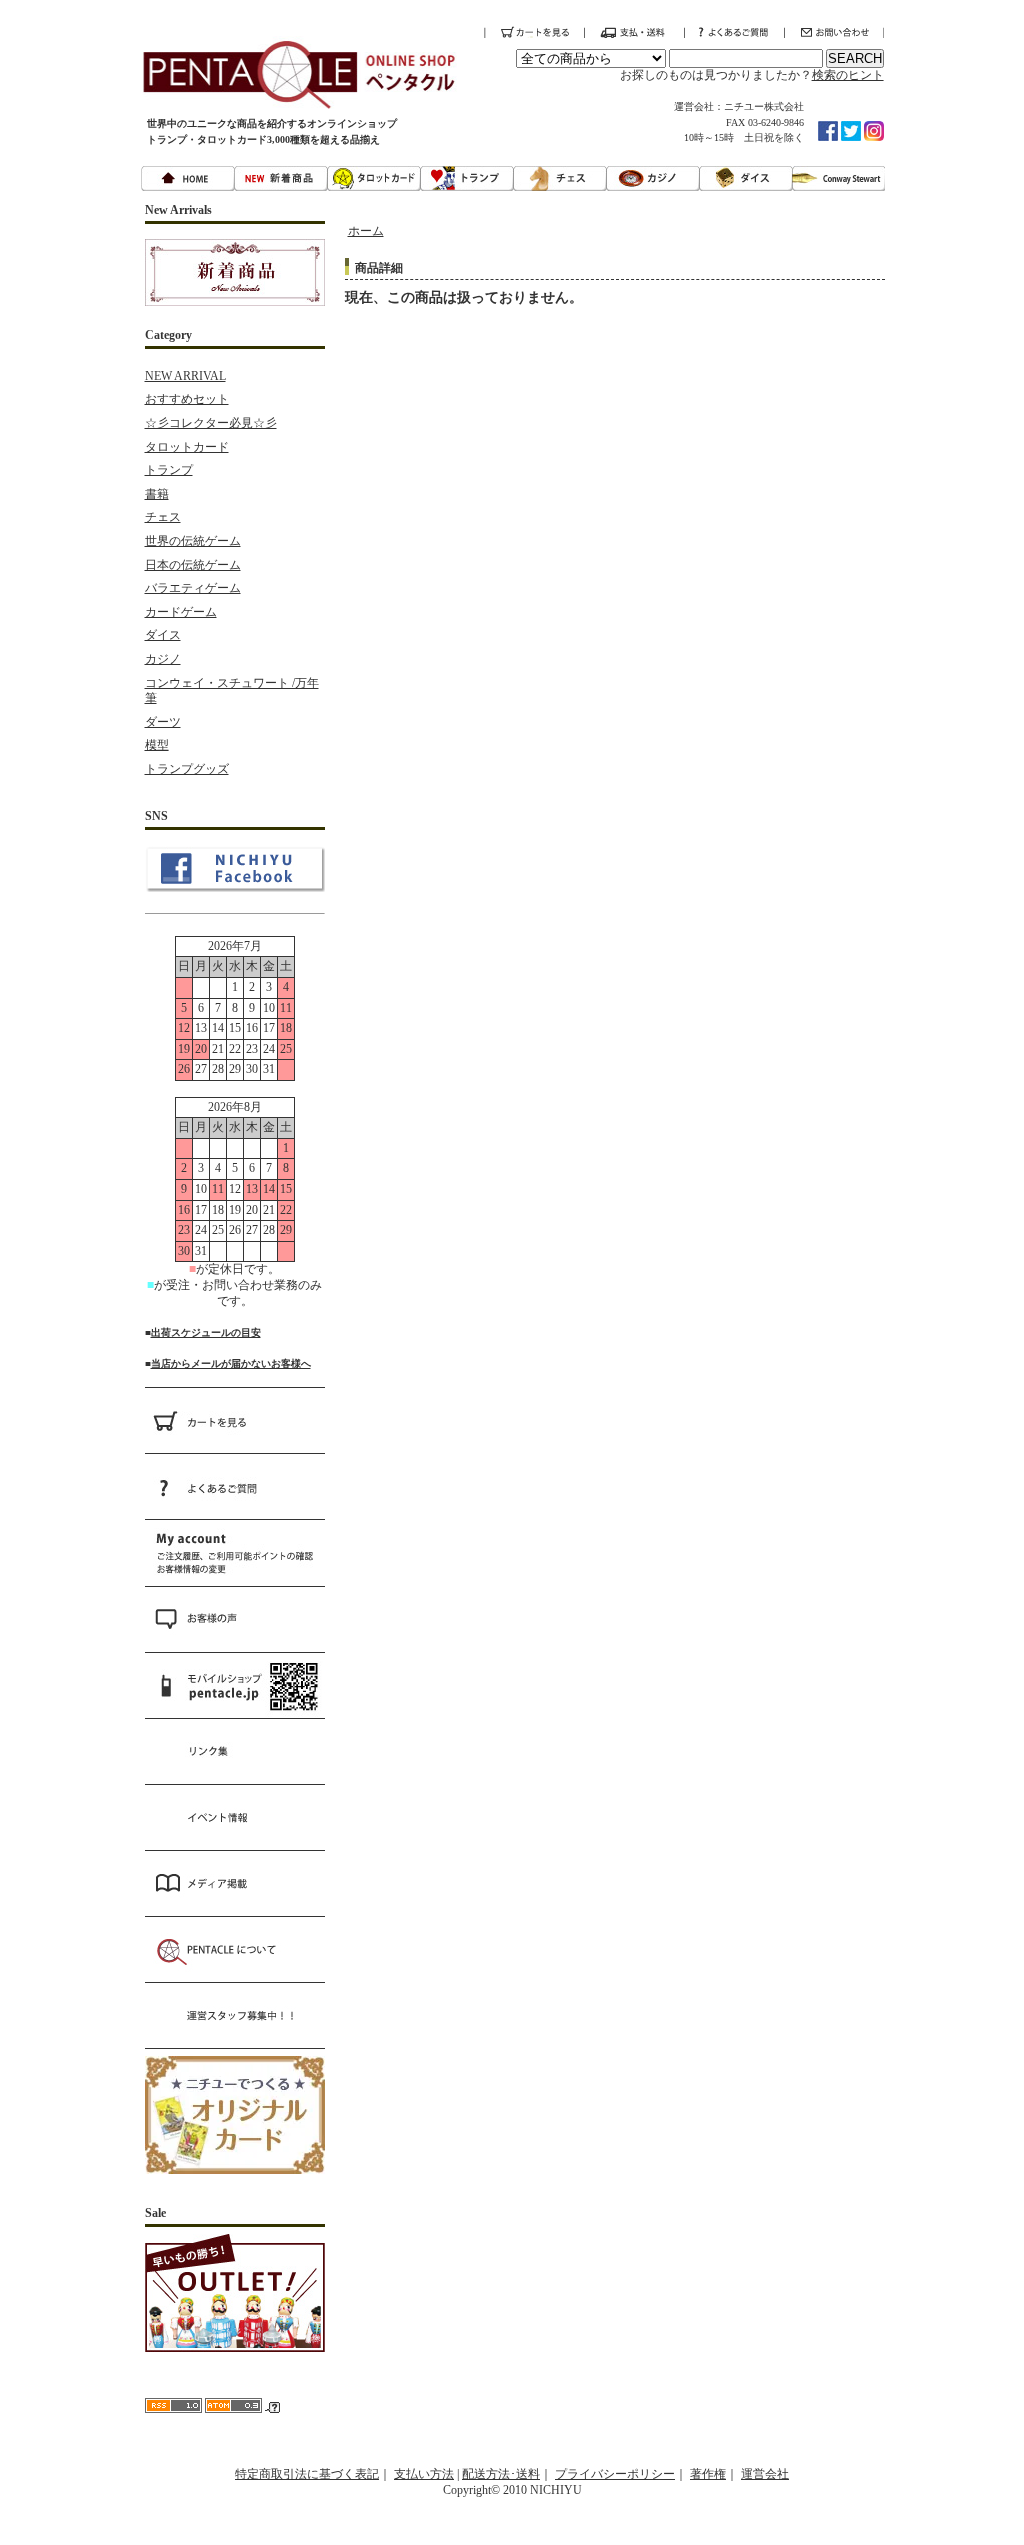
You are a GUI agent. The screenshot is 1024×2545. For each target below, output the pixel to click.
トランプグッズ (187, 769)
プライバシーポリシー (615, 2474)
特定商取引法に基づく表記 (307, 2474)
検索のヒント (848, 75)
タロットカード (187, 447)
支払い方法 (424, 2474)
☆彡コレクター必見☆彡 (211, 423)
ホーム (366, 231)
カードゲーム (181, 612)
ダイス (163, 635)
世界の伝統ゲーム (193, 541)
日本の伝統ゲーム (193, 565)
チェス (163, 517)
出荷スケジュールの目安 (206, 1332)
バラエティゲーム (193, 588)
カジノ (163, 659)
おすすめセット (187, 399)
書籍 (157, 494)
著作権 (708, 2474)
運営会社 (765, 2474)
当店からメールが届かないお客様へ (231, 1363)
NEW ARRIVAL (185, 376)
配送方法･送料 (501, 2474)
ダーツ (163, 722)
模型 (157, 745)
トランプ (169, 470)
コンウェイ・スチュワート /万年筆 (232, 691)
